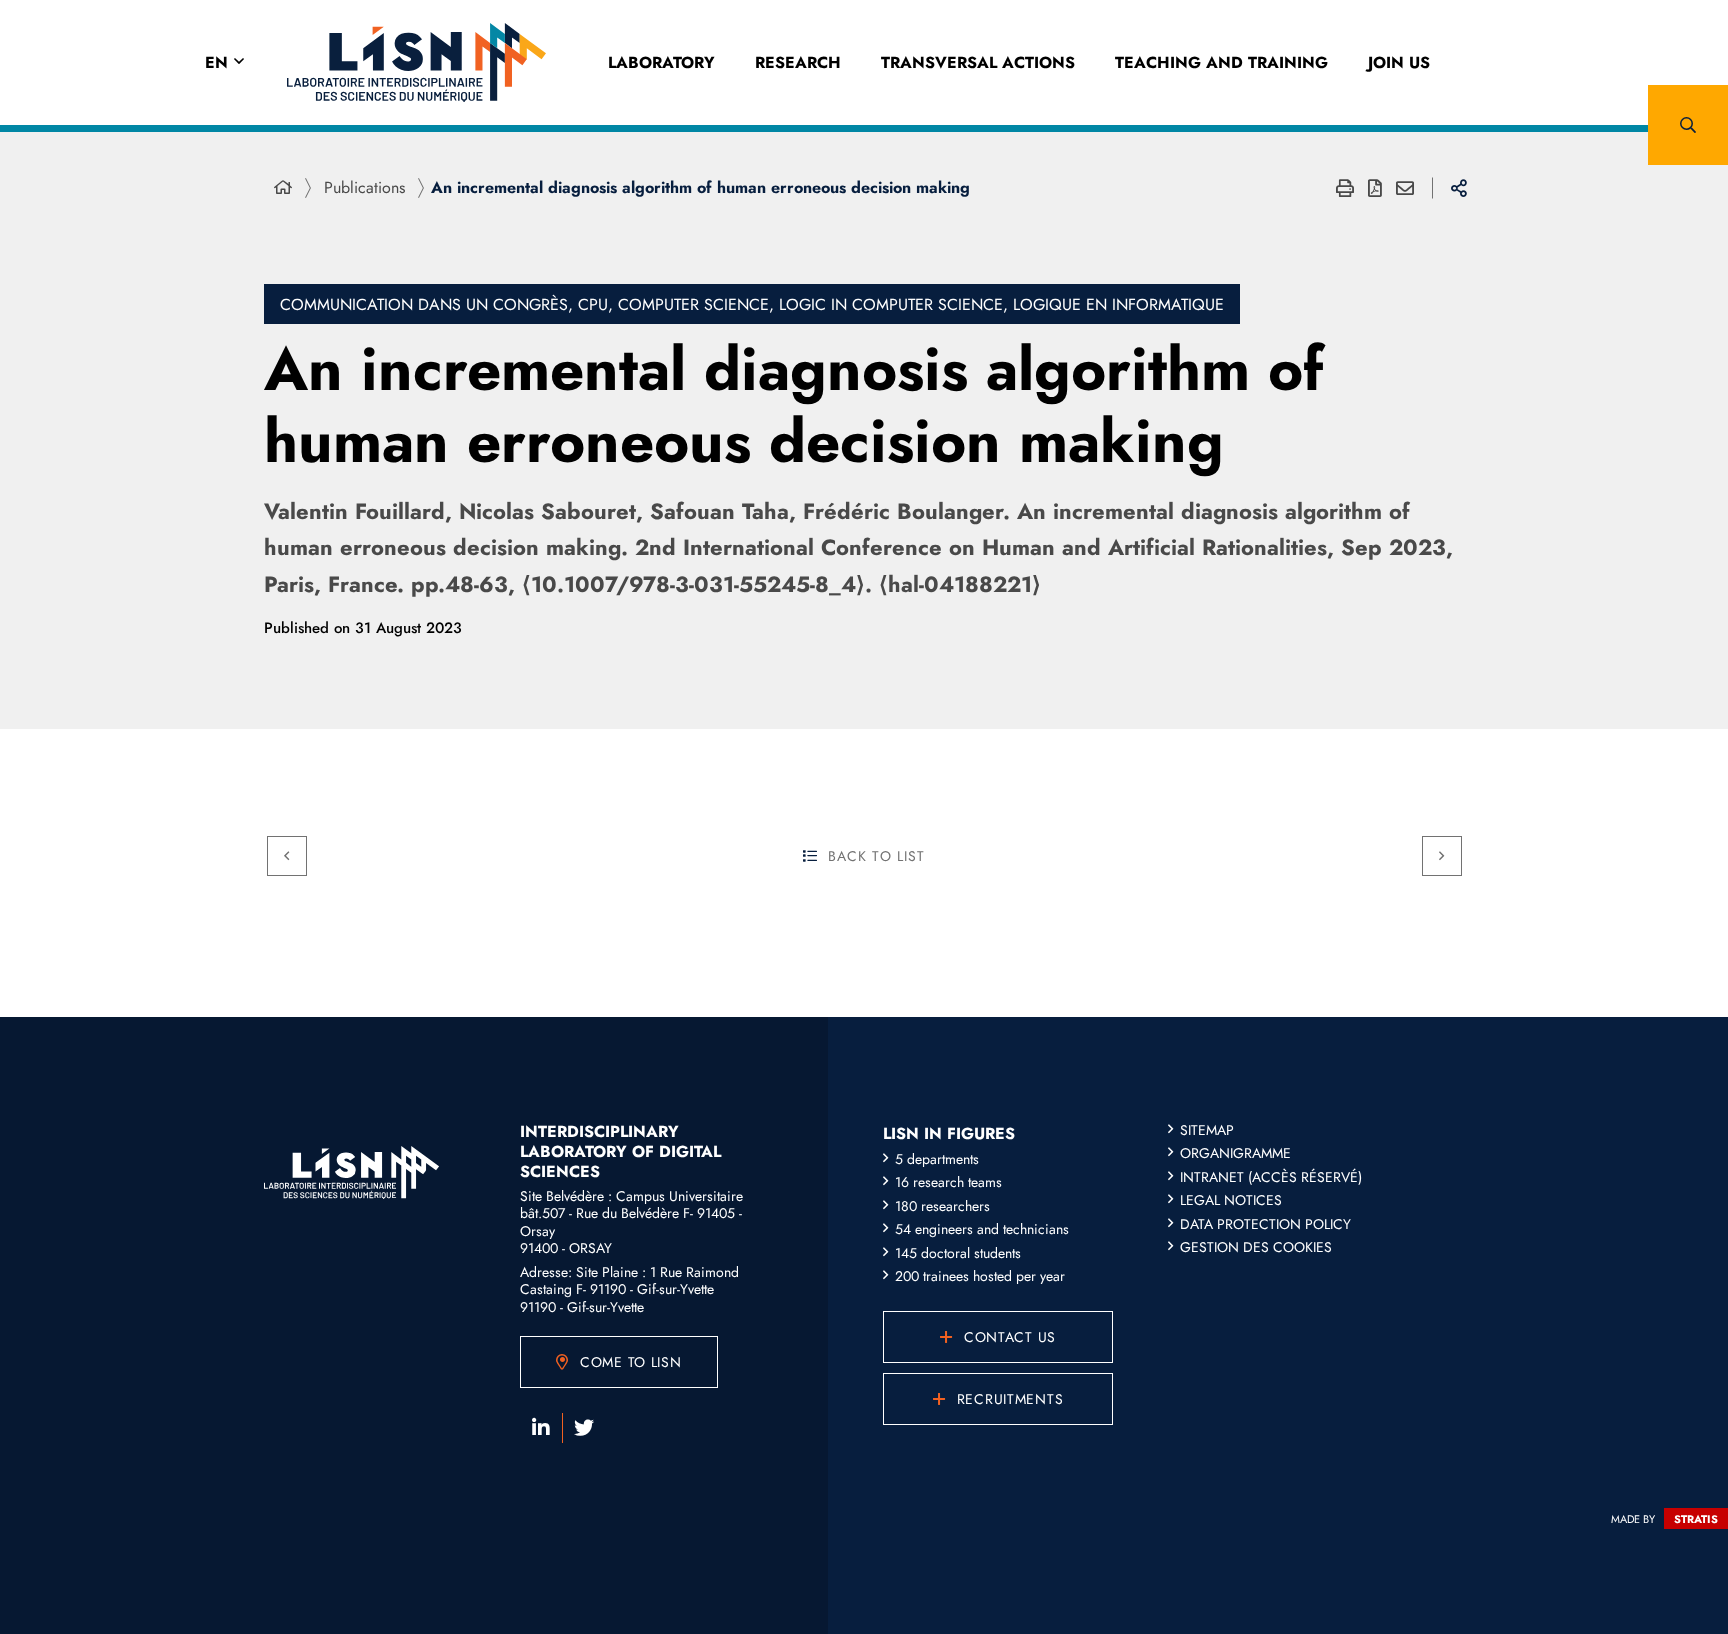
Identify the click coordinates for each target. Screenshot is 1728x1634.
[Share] (1459, 188)
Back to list (876, 856)
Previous (287, 856)
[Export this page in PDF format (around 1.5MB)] (1375, 188)
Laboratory (661, 62)
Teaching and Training (1221, 62)
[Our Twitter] (584, 1428)
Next (1442, 856)
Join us (1399, 62)
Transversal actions (978, 62)
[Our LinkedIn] (541, 1428)
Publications (364, 187)
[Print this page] (1345, 188)
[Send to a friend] (1405, 188)
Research (798, 62)
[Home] (283, 188)
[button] (1688, 125)
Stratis (1696, 1519)
